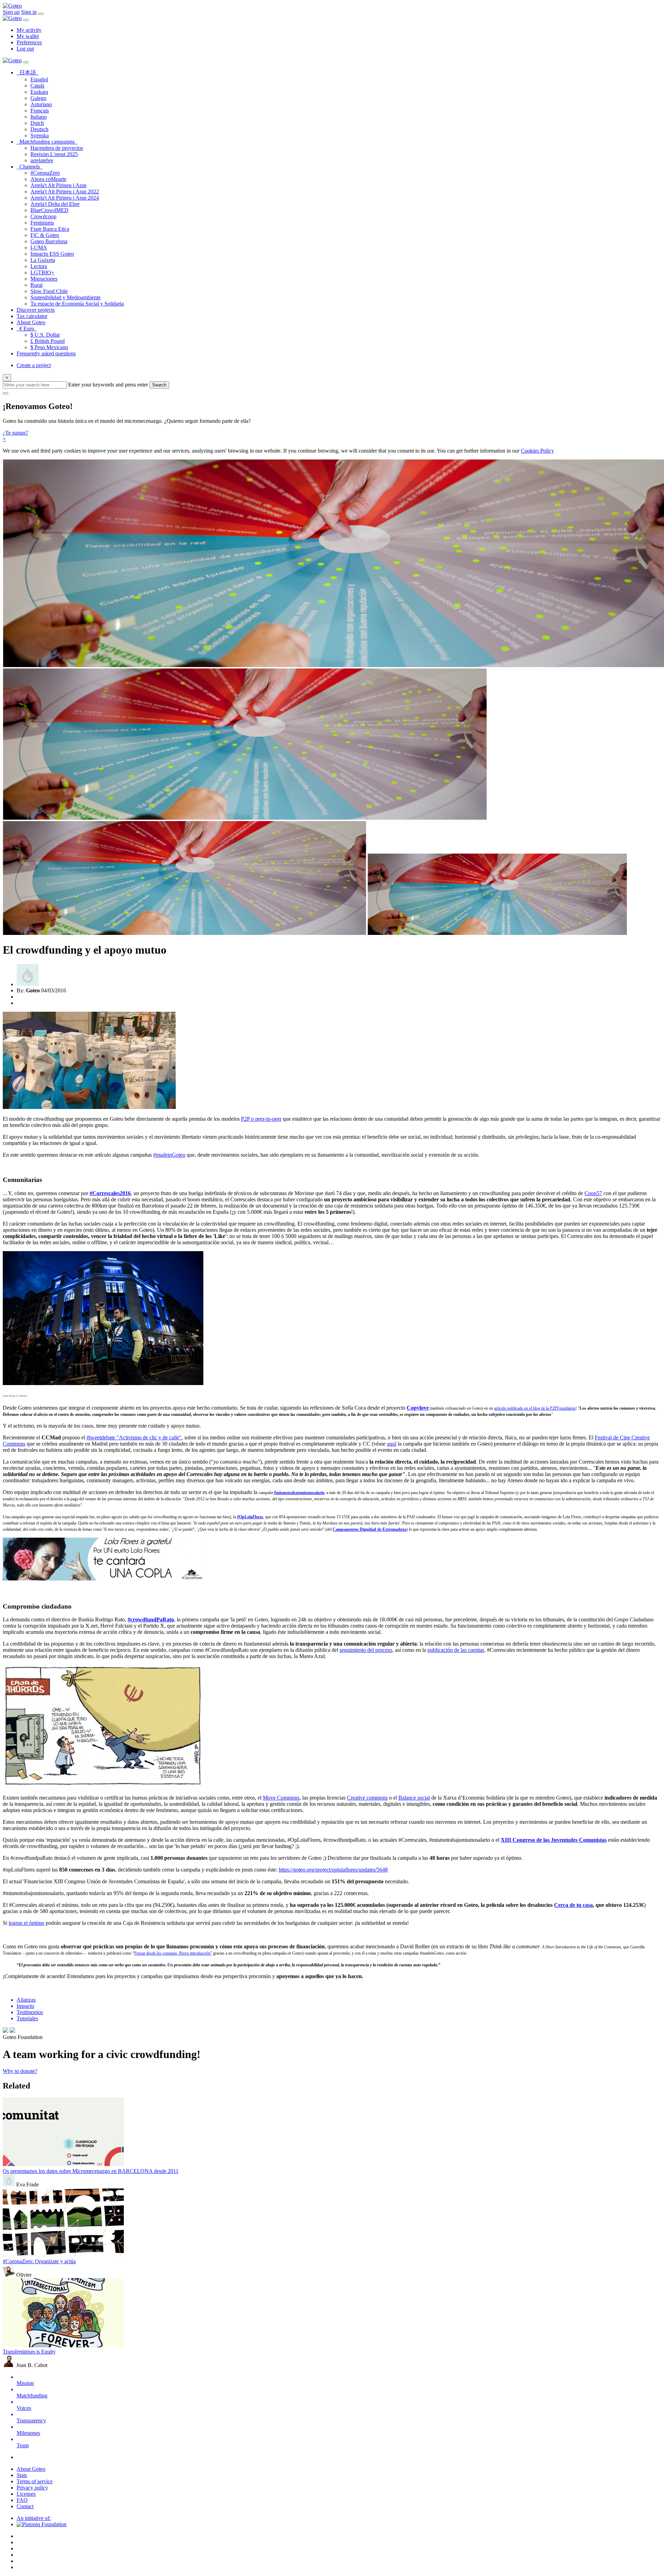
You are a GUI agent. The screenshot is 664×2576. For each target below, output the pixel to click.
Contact (25, 2506)
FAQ (22, 2500)
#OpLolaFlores (250, 1517)
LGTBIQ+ (42, 272)
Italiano (39, 117)
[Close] (26, 20)
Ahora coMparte (48, 179)
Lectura (39, 266)
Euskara (39, 92)
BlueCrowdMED (49, 210)
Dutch (37, 123)
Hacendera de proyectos (57, 148)
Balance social (414, 1798)
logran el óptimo (26, 1923)
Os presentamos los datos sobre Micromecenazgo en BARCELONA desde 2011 (91, 2171)
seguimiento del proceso (366, 1650)
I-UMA (39, 248)
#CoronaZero (45, 173)
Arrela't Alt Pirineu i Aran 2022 (65, 192)
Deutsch (39, 129)
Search (159, 385)
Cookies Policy (537, 451)
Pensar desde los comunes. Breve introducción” (173, 1953)
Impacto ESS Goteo (52, 254)
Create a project (34, 365)
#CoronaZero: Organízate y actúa (39, 2261)
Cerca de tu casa (573, 1905)
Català (37, 86)
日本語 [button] (29, 72)
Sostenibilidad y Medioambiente (66, 297)
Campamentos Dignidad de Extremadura (370, 1529)
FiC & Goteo (45, 235)
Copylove (418, 1408)
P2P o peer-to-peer (261, 1119)
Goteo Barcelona (49, 241)
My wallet (28, 36)
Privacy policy (32, 2488)
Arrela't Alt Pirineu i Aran (58, 185)
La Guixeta (43, 260)
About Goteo (31, 322)
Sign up (11, 12)
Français (40, 111)
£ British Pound (48, 341)
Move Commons (281, 1798)
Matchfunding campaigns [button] (48, 142)
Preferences (29, 42)
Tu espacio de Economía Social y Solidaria (77, 304)
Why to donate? (20, 2071)
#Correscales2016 (110, 1193)
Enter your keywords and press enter (108, 385)
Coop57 (593, 1193)
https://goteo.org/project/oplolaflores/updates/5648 (333, 1870)
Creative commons (367, 1798)
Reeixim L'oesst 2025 (54, 154)
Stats (22, 2475)
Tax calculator (32, 316)
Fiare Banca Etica (50, 229)
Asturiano (41, 104)
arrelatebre (42, 160)
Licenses (26, 2494)
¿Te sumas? (15, 433)
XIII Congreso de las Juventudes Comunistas (554, 1840)
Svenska (40, 135)
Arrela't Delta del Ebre (55, 204)
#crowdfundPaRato (151, 1619)
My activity (29, 30)
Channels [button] (31, 167)
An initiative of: (34, 2518)
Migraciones (44, 279)
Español (39, 79)
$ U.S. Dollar (45, 335)
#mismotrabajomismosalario (299, 1493)
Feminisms (42, 223)
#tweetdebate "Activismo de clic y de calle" (134, 1437)
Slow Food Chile (49, 291)
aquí (392, 1444)
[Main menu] (41, 14)
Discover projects (36, 310)
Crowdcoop (43, 216)
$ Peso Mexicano (49, 347)
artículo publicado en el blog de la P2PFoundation (535, 1408)
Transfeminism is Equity (29, 2352)
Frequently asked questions (46, 353)
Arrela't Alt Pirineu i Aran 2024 (65, 198)
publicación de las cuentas (456, 1650)
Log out (25, 49)
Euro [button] (28, 329)
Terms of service (35, 2481)
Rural (36, 285)
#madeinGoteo (169, 1155)
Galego (38, 98)
